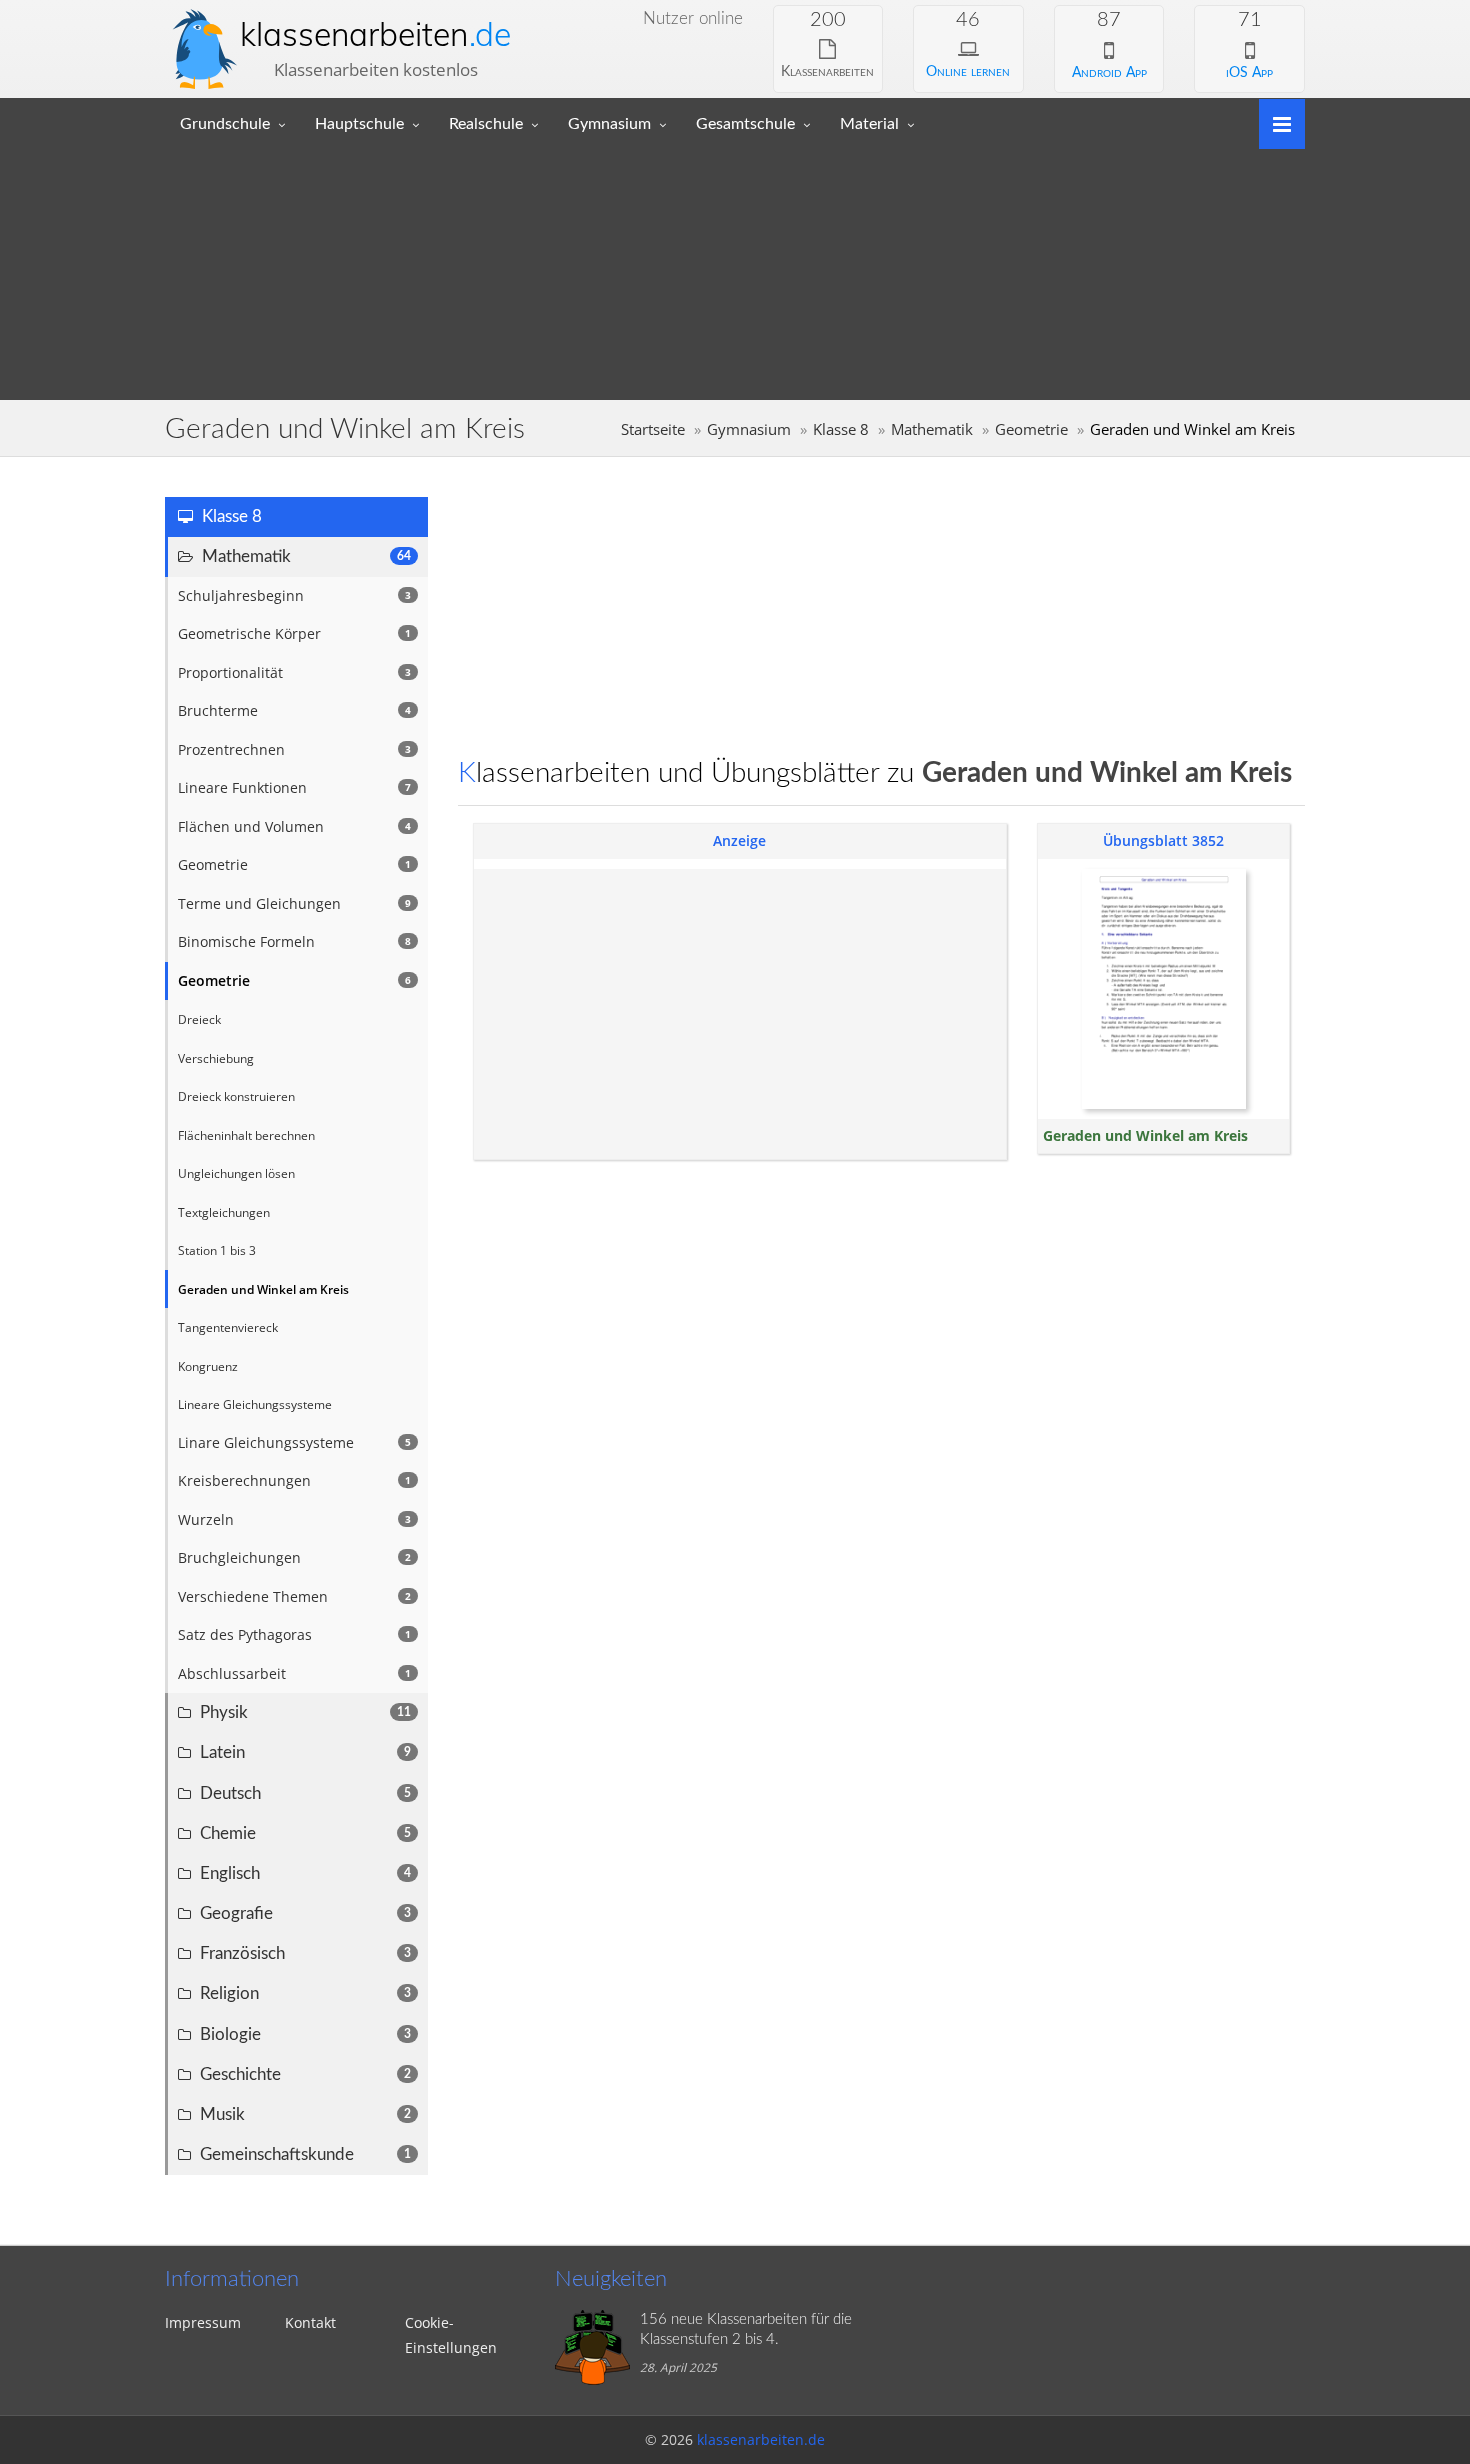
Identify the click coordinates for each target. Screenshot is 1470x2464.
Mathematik (932, 429)
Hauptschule (359, 124)
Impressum (203, 2322)
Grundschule (225, 124)
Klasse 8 (841, 429)
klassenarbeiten (375, 34)
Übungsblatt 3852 (1163, 840)
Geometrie (1031, 429)
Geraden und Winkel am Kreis (1145, 1135)
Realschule (486, 124)
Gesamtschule (745, 124)
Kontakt (310, 2322)
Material (869, 124)
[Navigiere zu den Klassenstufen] (1274, 122)
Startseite (653, 429)
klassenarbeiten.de (761, 2439)
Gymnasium (609, 124)
